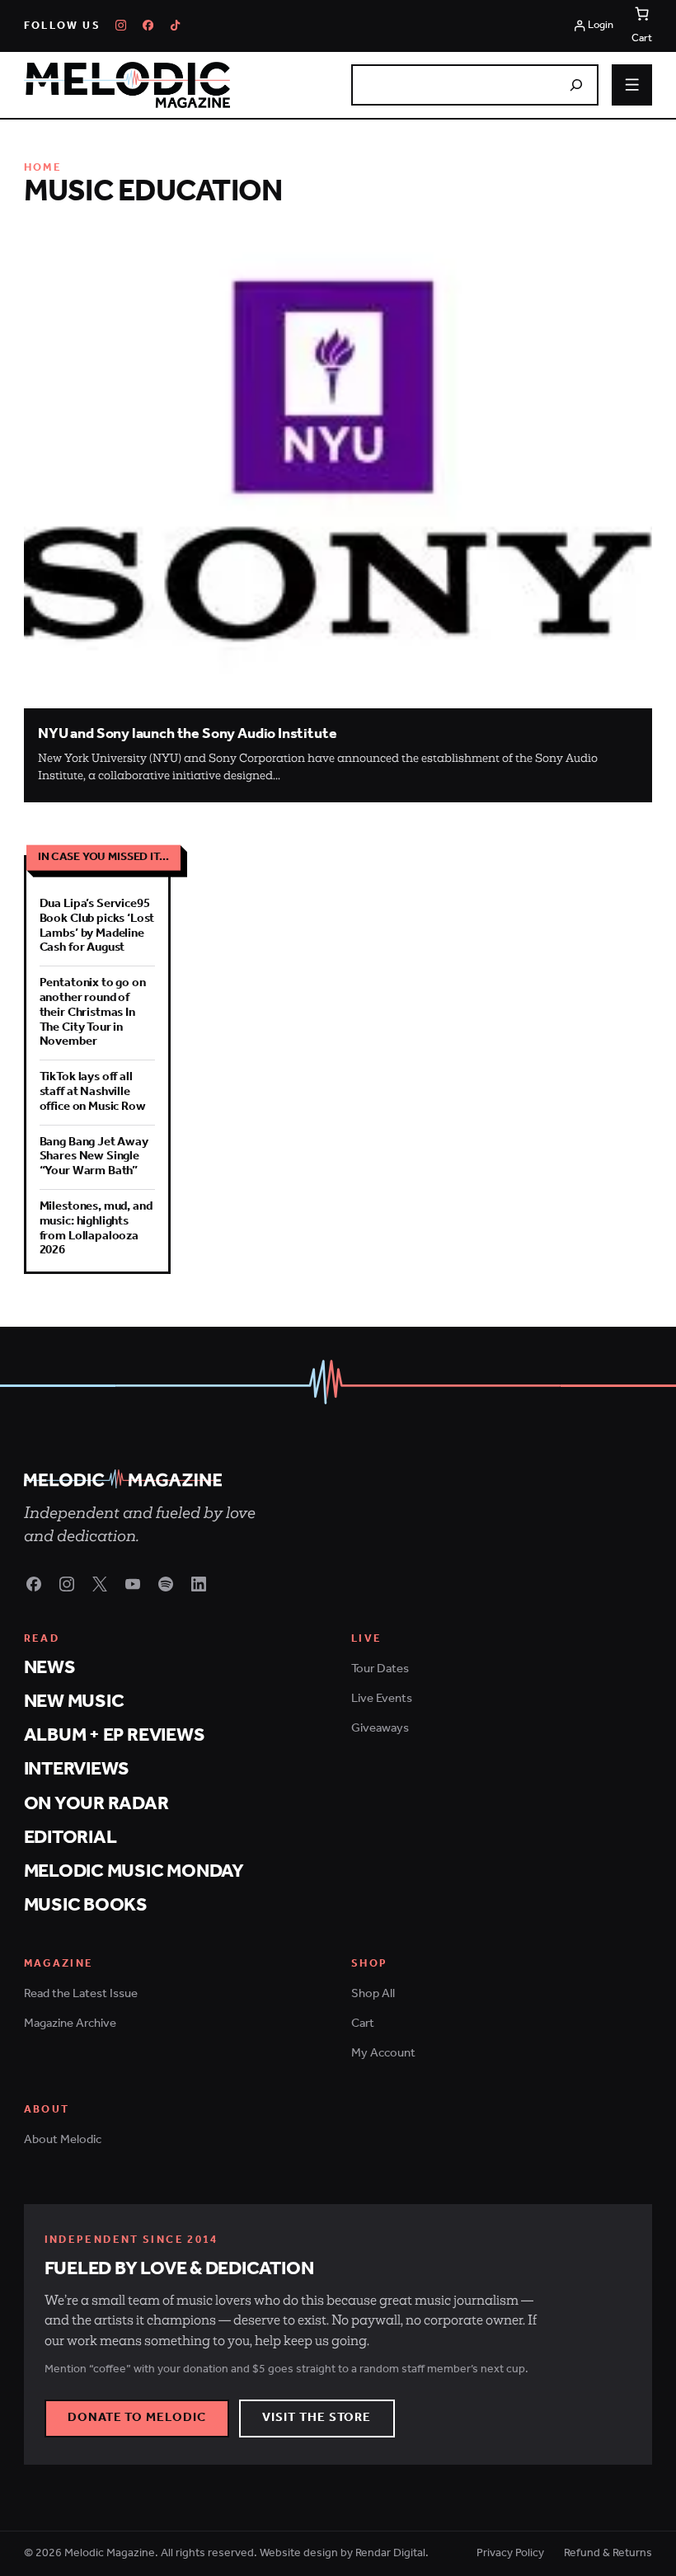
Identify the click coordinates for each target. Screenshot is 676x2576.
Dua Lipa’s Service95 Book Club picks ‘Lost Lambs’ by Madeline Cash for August (97, 926)
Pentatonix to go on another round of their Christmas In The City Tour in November (93, 1012)
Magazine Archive (70, 2024)
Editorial (70, 1838)
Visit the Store (317, 2418)
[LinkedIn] (199, 1584)
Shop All (373, 1994)
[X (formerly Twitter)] (100, 1584)
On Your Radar (96, 1804)
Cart (363, 2024)
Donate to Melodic (137, 2418)
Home (43, 168)
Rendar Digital (390, 2553)
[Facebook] (148, 25)
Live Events (382, 1699)
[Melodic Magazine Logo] (127, 85)
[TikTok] (175, 25)
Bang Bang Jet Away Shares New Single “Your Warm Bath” (94, 1157)
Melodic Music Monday (134, 1871)
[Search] (576, 85)
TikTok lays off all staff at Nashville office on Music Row (93, 1092)
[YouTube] (133, 1584)
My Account (383, 2053)
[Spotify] (166, 1584)
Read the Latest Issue (81, 1994)
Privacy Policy (510, 2554)
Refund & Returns (608, 2554)
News (50, 1668)
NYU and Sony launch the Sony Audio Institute (187, 734)
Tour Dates (380, 1669)
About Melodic (63, 2140)
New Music (74, 1702)
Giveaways (380, 1728)
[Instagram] (121, 25)
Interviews (77, 1769)
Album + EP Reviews (115, 1735)
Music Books (86, 1905)
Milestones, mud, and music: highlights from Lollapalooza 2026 (96, 1228)
